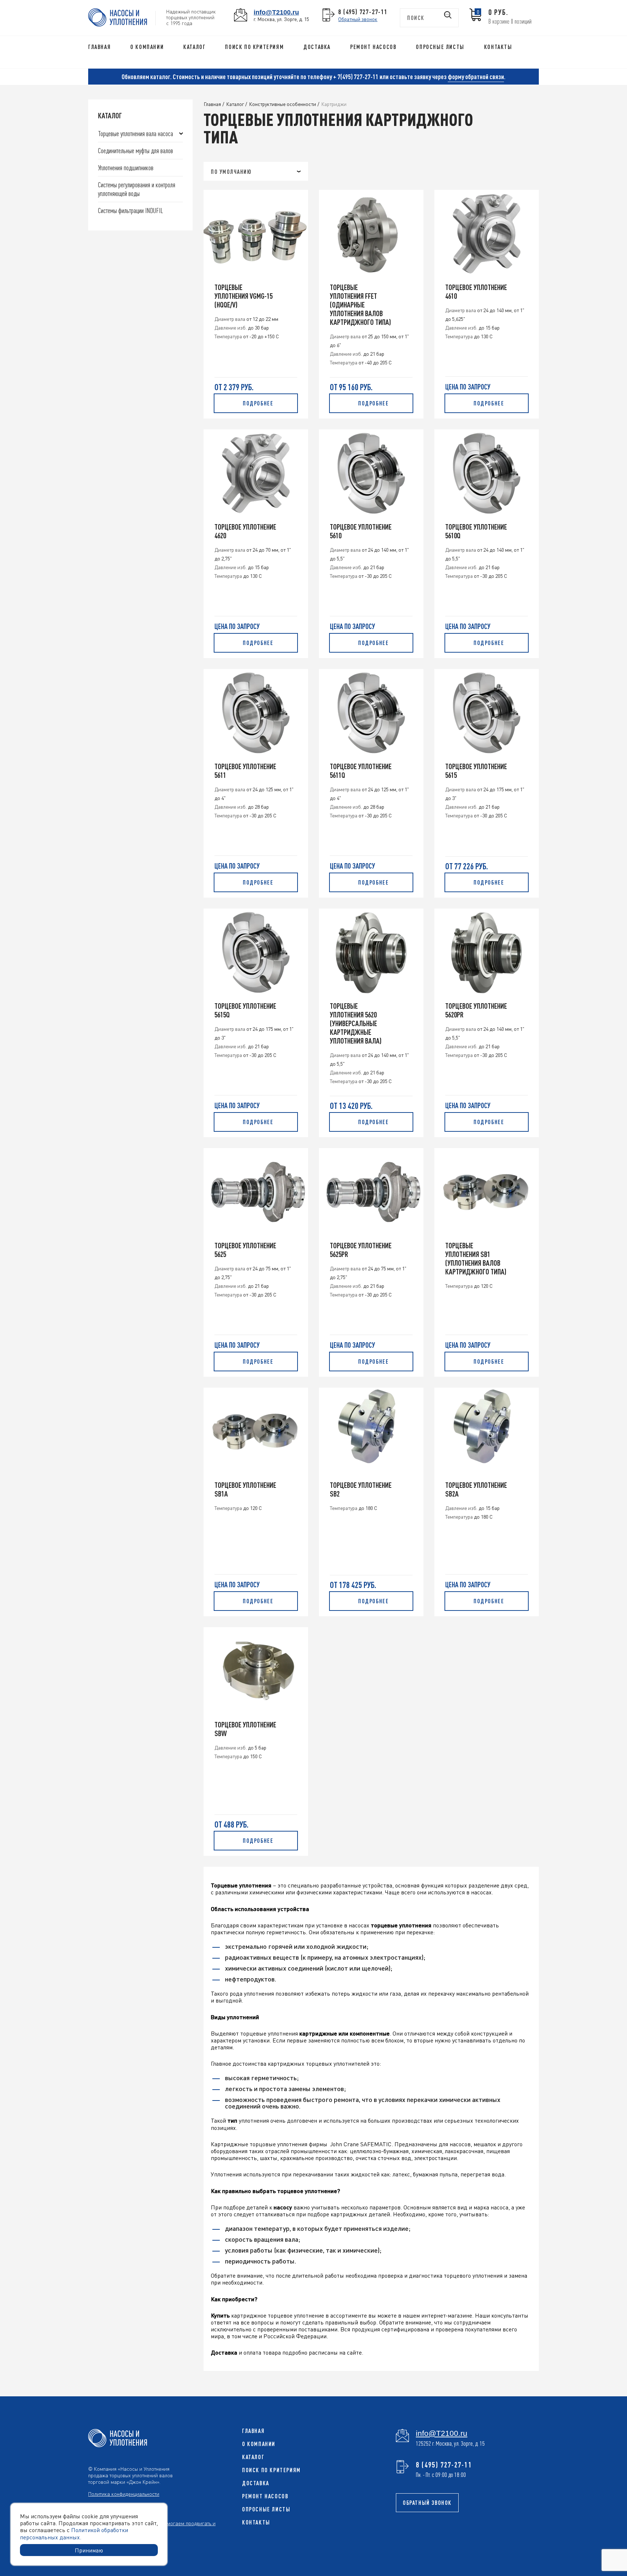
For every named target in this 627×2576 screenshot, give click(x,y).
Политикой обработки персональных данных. (74, 2533)
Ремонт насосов (373, 47)
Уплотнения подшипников (126, 168)
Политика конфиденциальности (124, 2494)
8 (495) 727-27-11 (363, 12)
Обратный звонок (358, 19)
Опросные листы (440, 47)
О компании (147, 47)
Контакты (498, 47)
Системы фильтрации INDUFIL (130, 210)
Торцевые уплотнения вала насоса (136, 133)
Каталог (194, 47)
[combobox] (256, 171)
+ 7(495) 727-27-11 (356, 77)
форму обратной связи (476, 77)
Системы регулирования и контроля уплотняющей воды (137, 189)
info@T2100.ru (276, 12)
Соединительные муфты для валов (136, 150)
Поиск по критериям (254, 47)
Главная (99, 47)
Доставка (317, 47)
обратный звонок (427, 2503)
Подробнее (258, 403)
